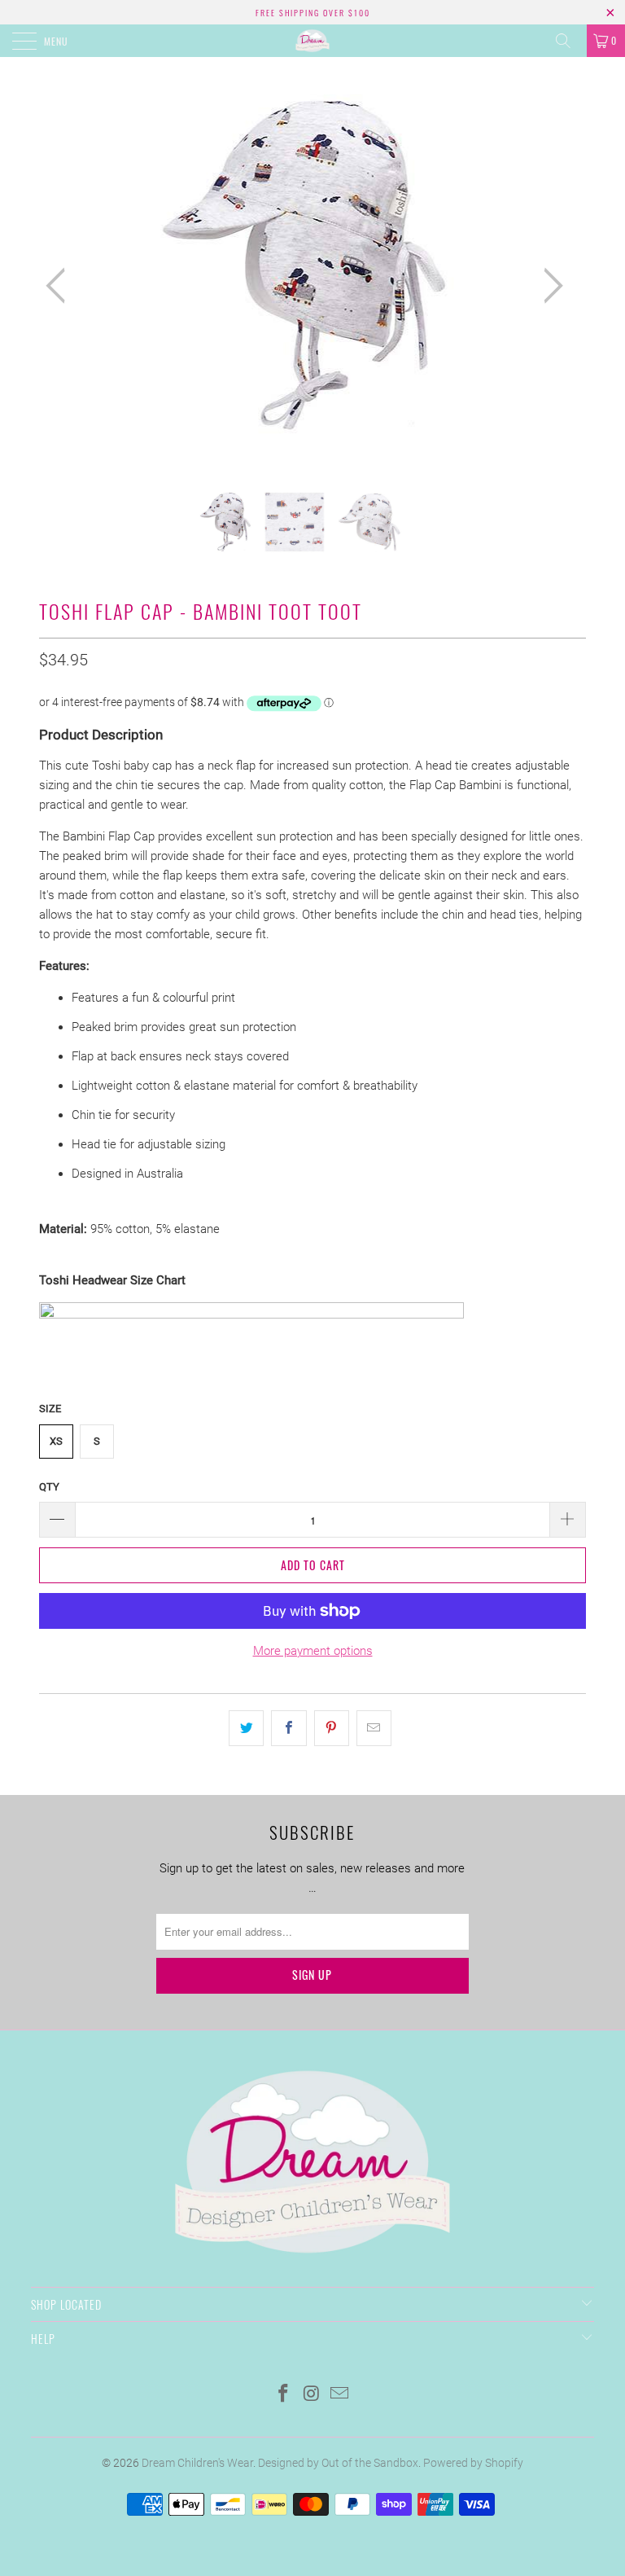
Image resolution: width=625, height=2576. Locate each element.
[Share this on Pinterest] (332, 1728)
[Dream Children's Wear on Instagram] (312, 2395)
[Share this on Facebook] (288, 1728)
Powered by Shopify (473, 2463)
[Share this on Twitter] (246, 1728)
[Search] (569, 41)
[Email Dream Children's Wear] (340, 2395)
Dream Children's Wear (197, 2463)
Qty (49, 1487)
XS (56, 1441)
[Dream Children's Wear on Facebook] (283, 2395)
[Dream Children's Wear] (312, 41)
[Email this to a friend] (374, 1728)
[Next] (549, 285)
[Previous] (60, 285)
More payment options (313, 1651)
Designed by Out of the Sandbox (338, 2463)
